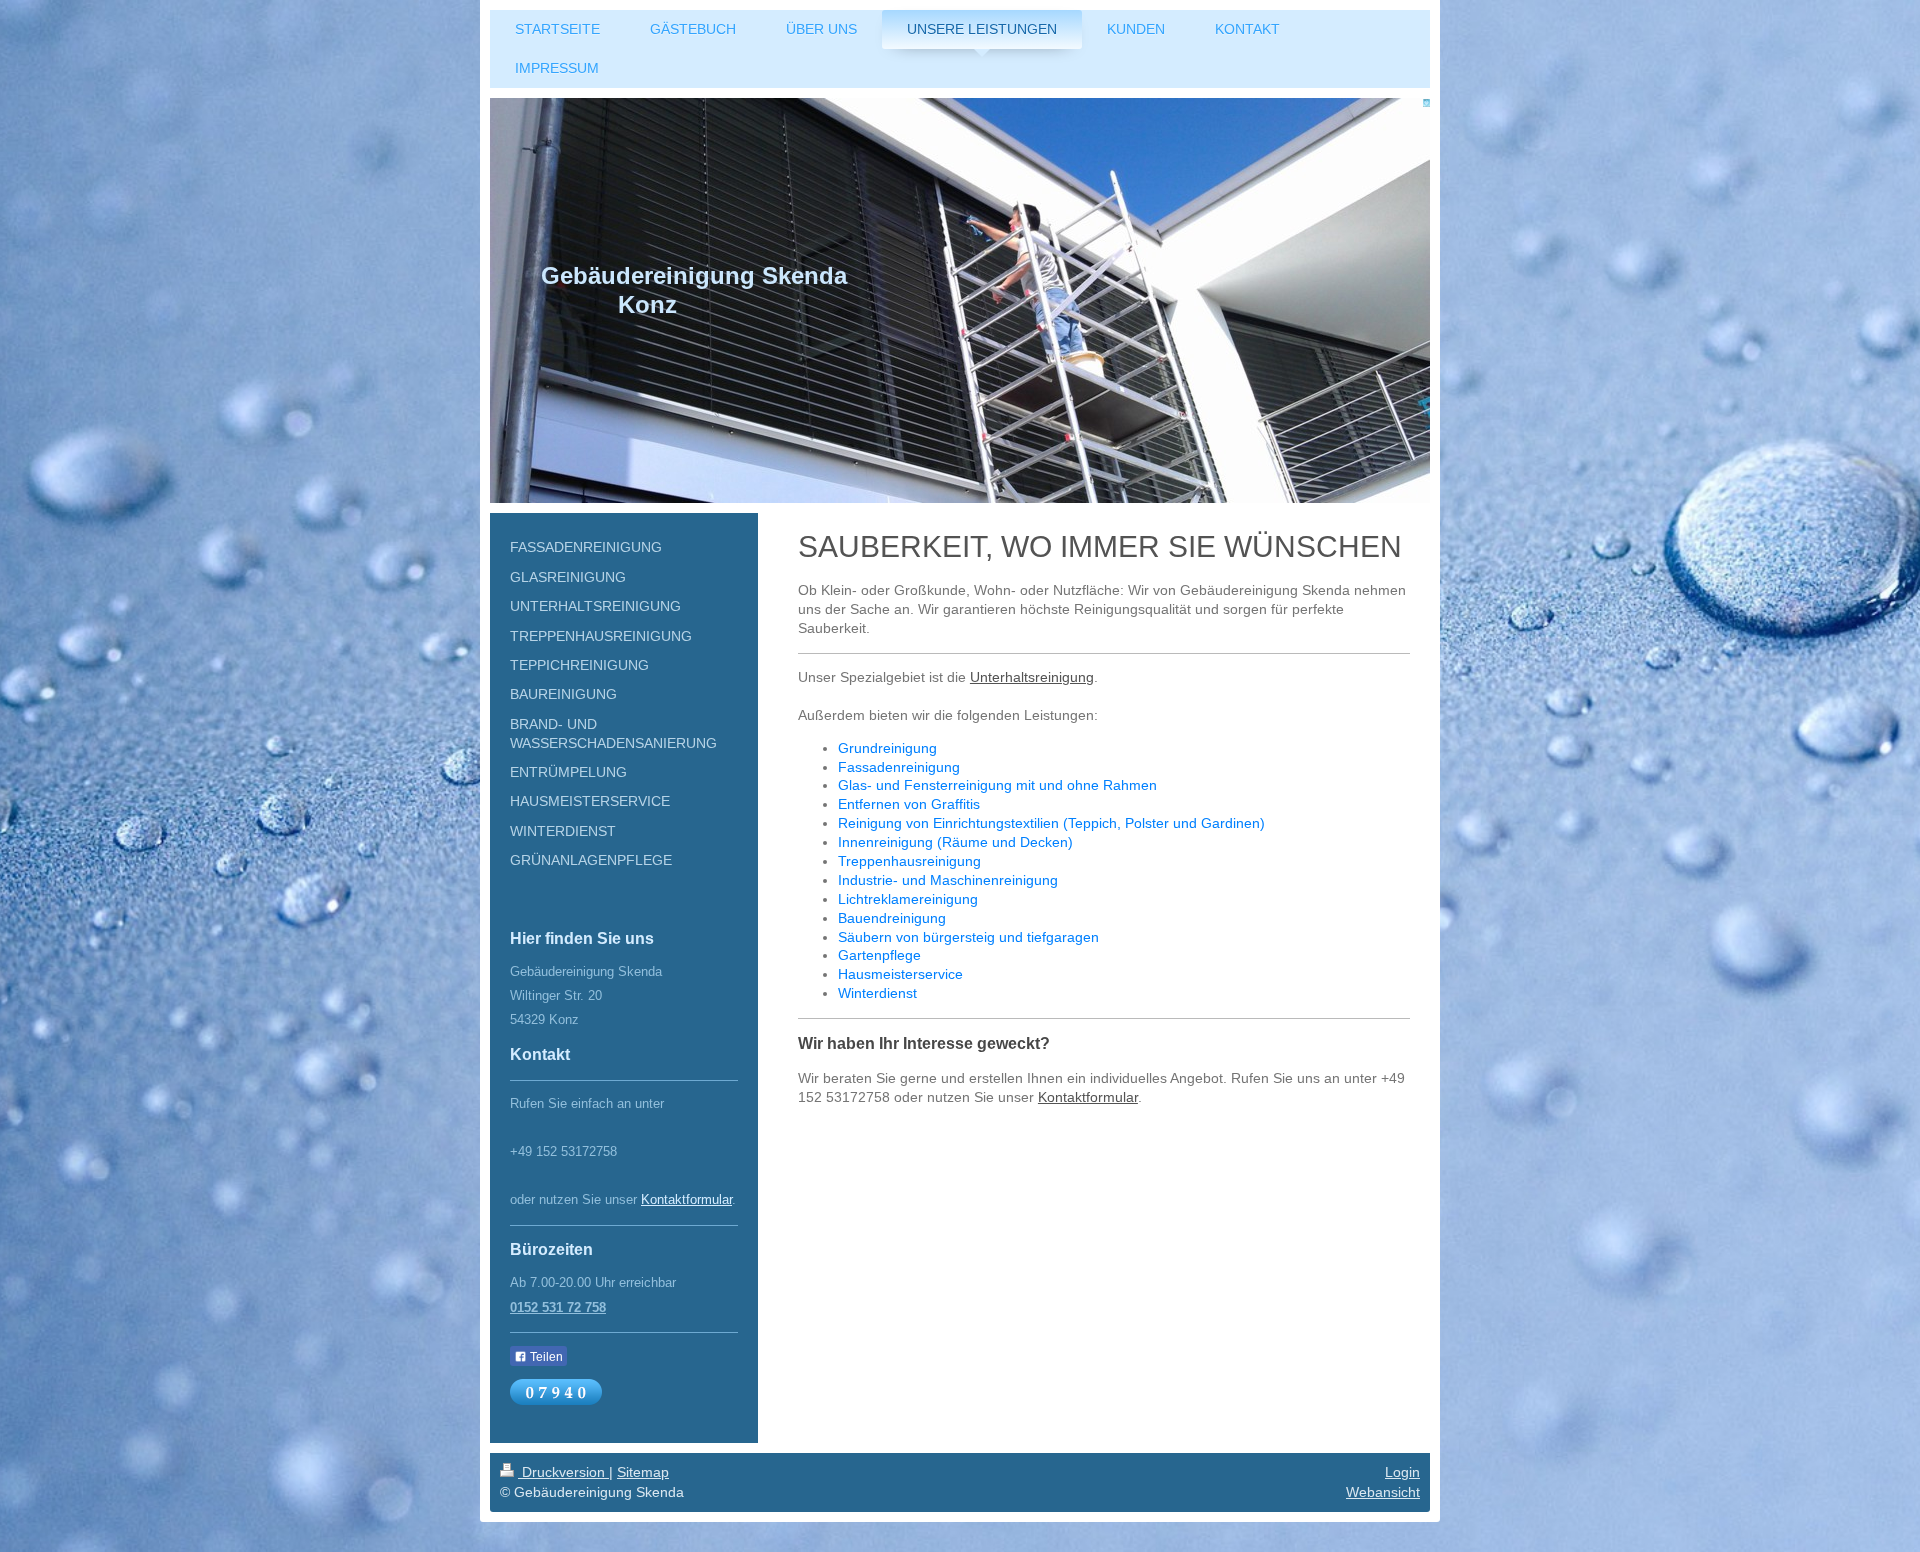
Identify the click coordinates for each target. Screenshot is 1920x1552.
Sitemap (643, 1472)
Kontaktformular (1088, 1097)
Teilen (545, 1357)
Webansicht (1383, 1492)
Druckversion (563, 1472)
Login (1402, 1472)
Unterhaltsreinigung (1032, 677)
